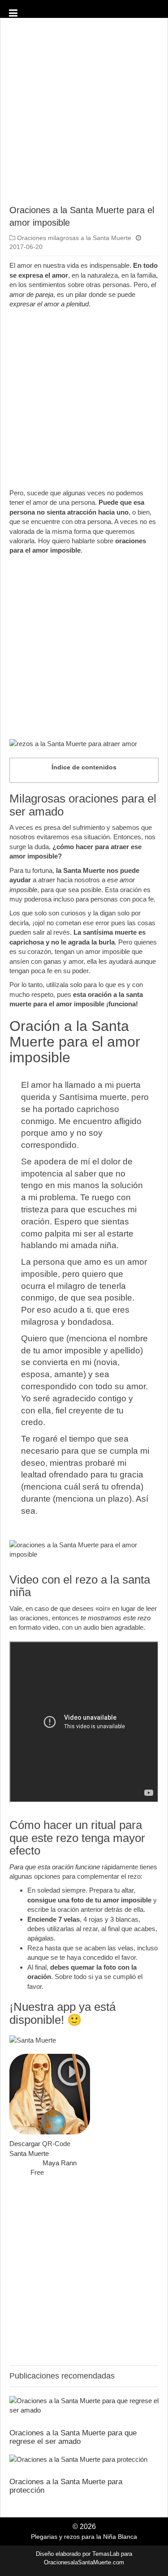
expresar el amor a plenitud (49, 304)
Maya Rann (60, 2163)
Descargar (25, 2144)
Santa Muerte (29, 2153)
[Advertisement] (84, 115)
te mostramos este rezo (116, 1618)
